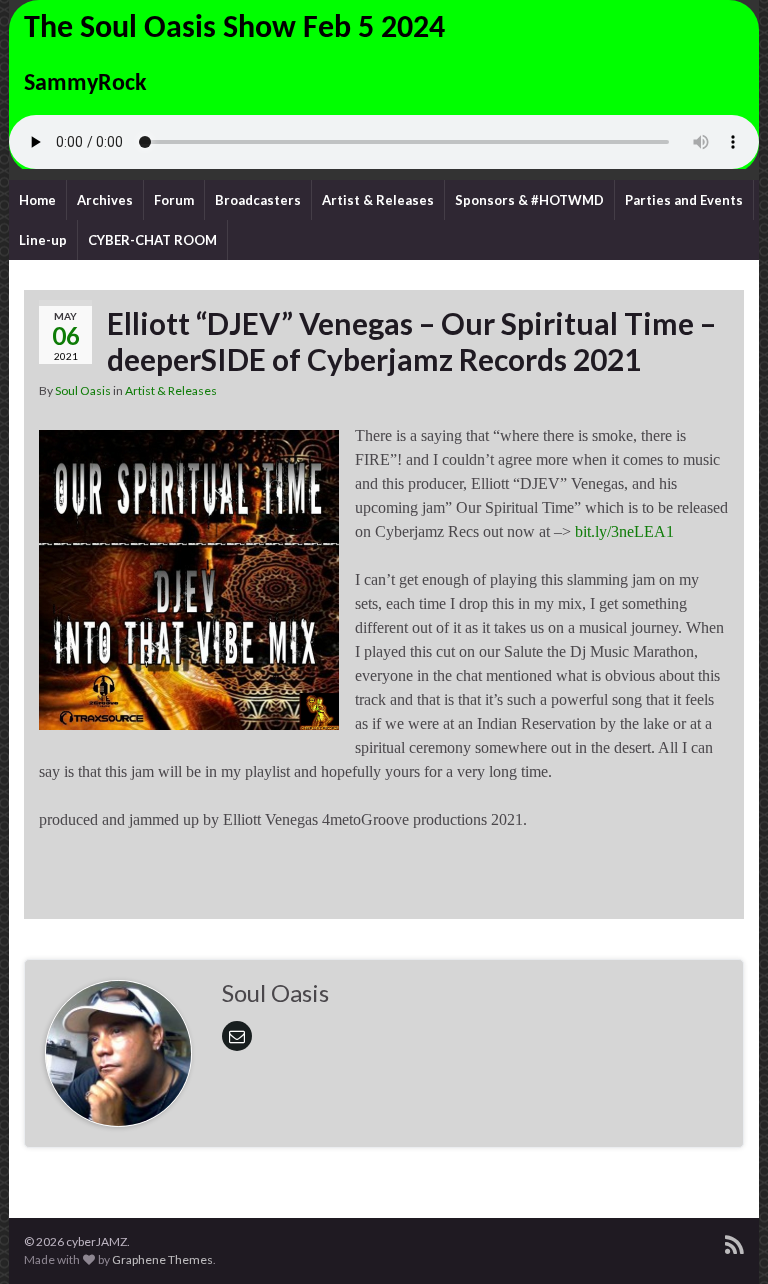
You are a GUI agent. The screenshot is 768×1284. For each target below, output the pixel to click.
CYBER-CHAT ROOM (152, 240)
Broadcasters (258, 200)
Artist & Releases (378, 200)
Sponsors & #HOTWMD (529, 200)
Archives (105, 200)
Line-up (43, 240)
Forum (174, 200)
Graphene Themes (162, 1259)
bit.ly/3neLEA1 (624, 531)
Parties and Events (684, 200)
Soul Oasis (83, 390)
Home (37, 200)
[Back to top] (723, 1239)
